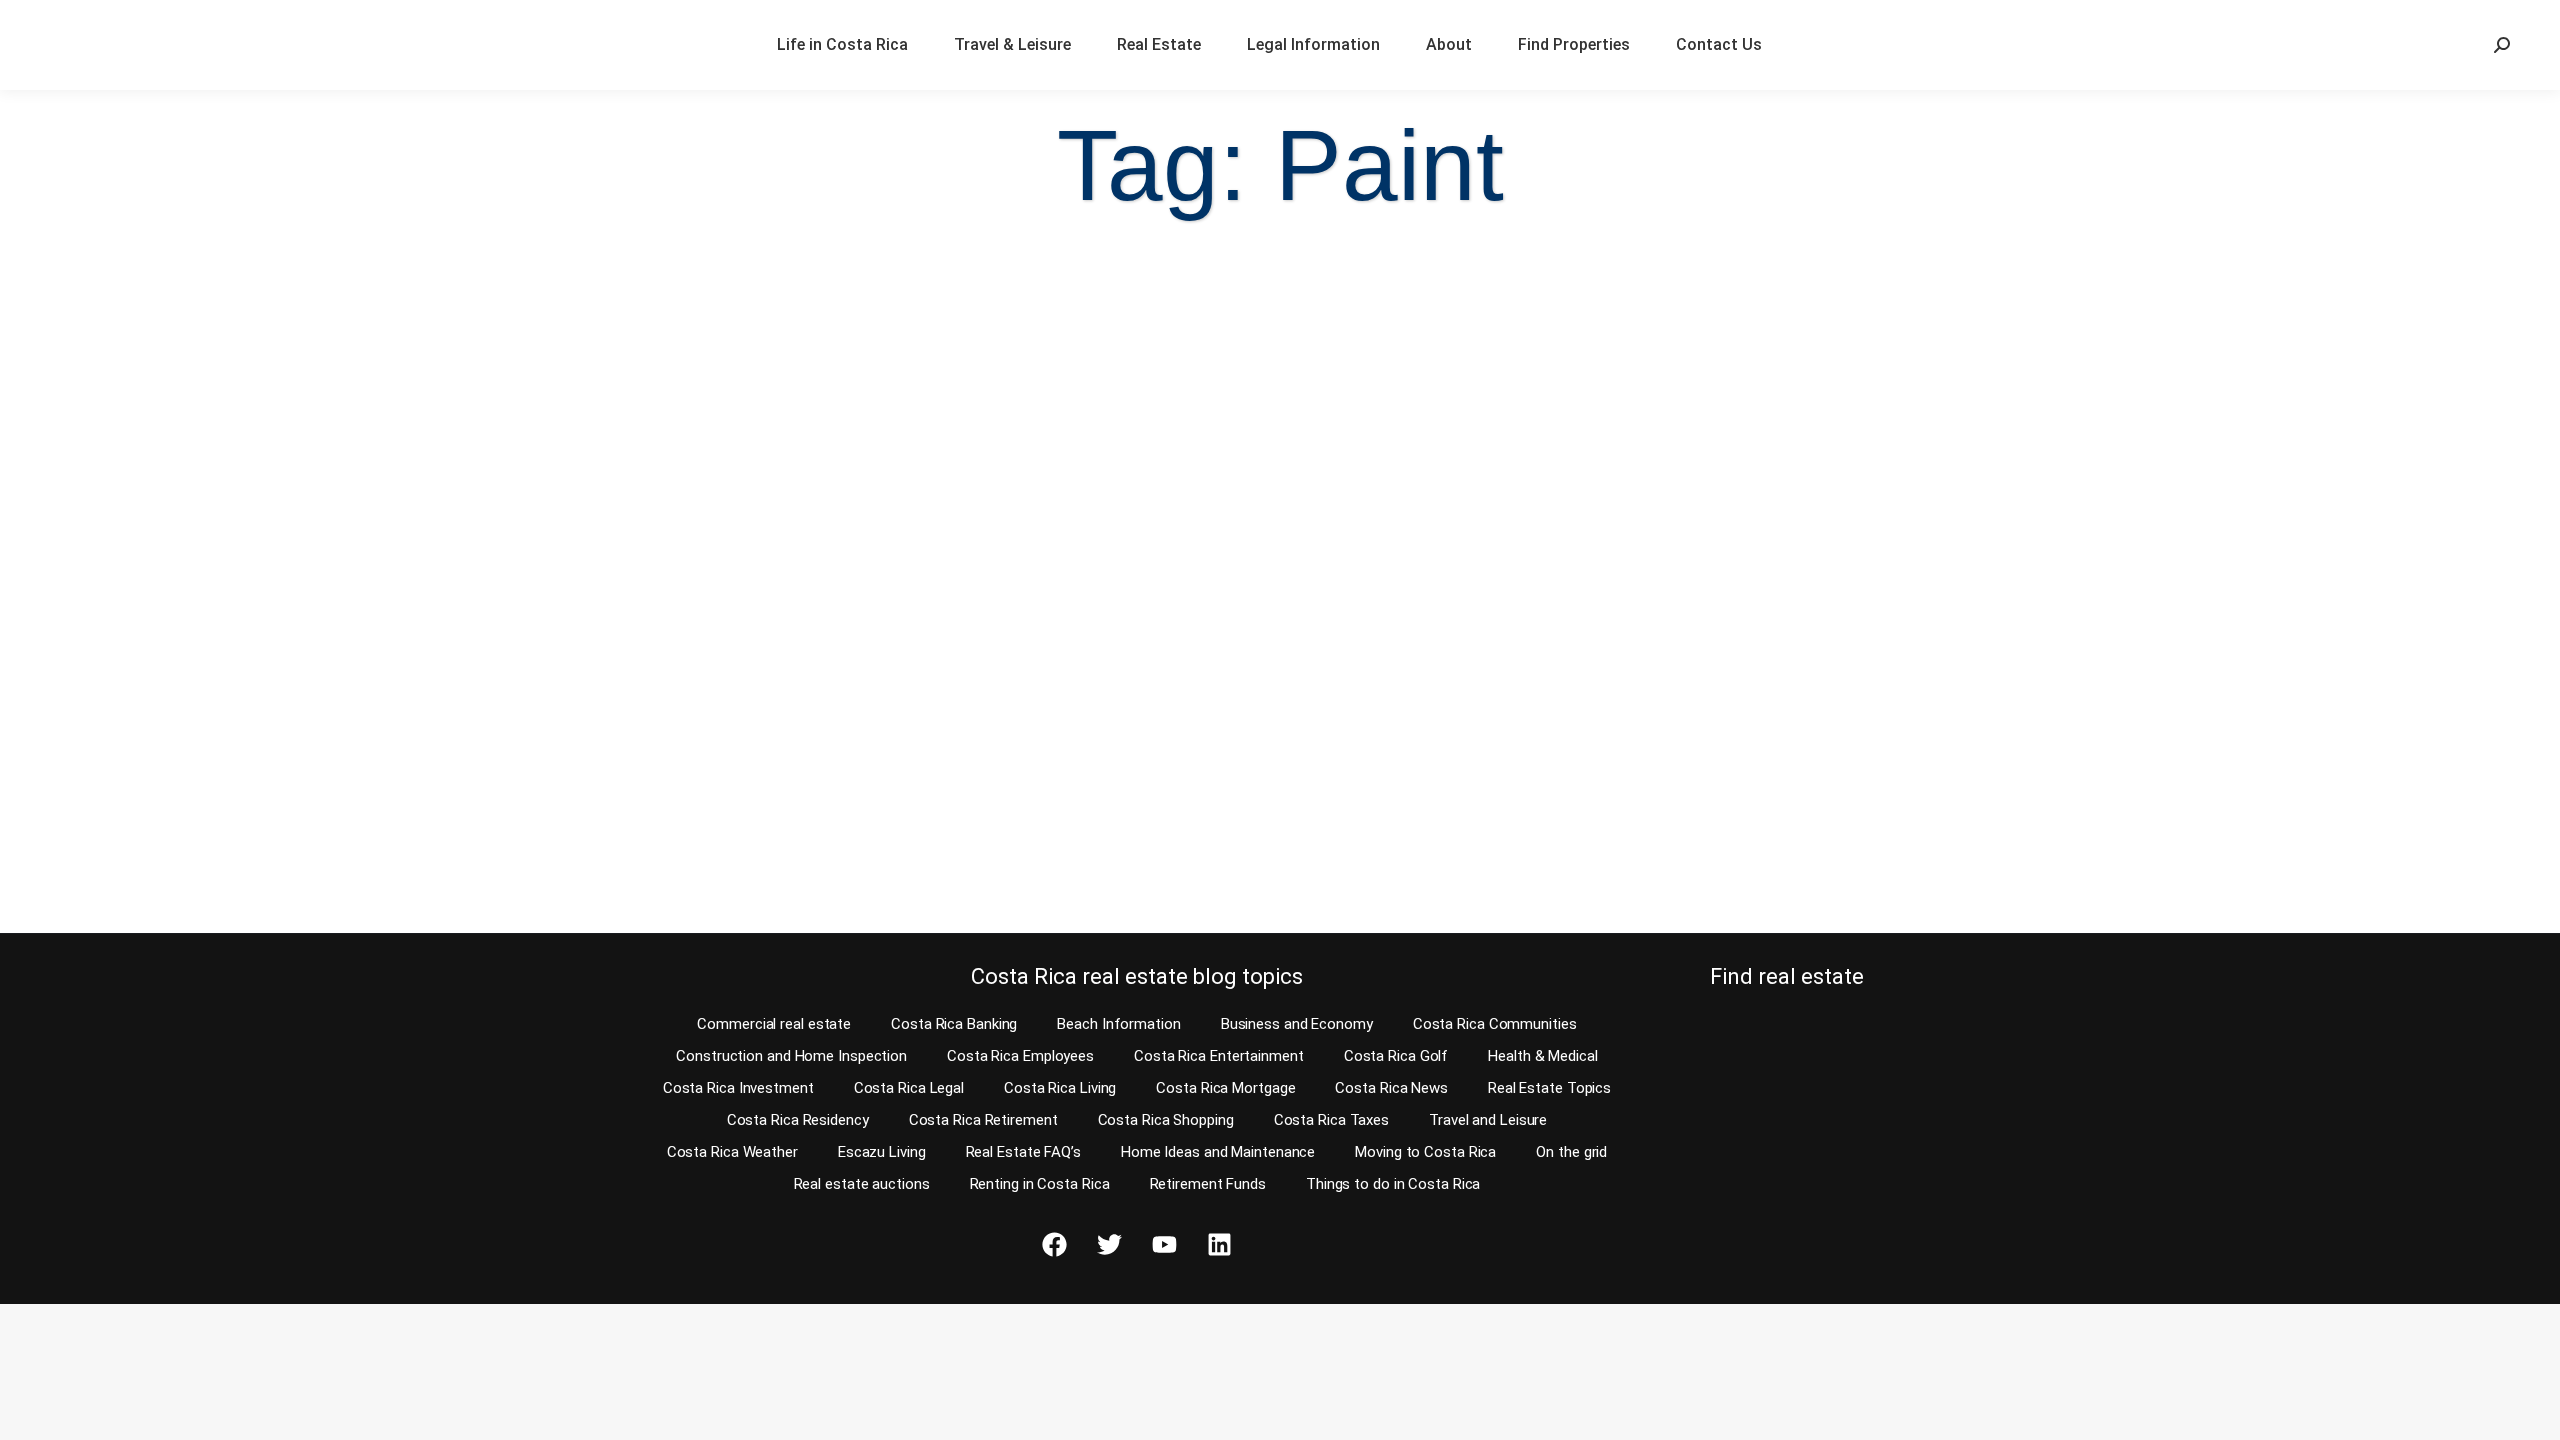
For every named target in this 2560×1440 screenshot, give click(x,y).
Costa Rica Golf (1396, 1056)
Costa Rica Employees (1020, 1056)
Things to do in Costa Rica (1393, 1184)
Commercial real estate (774, 1024)
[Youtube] (1164, 1245)
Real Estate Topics (1549, 1088)
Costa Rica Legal (909, 1088)
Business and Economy (1297, 1024)
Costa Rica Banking (954, 1024)
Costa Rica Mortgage (1225, 1088)
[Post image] (330, 473)
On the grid (1571, 1152)
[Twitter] (1109, 1245)
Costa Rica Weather (732, 1152)
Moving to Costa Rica (1425, 1152)
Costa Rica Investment (738, 1088)
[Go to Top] (2530, 1410)
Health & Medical (1542, 1056)
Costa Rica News (1391, 1088)
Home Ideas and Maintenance (1218, 1152)
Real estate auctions (862, 1184)
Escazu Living (882, 1152)
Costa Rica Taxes (1331, 1120)
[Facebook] (1054, 1245)
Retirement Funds (1208, 1184)
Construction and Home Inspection (791, 1056)
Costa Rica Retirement (983, 1120)
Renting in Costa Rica (1040, 1184)
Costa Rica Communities (1495, 1024)
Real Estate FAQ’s (1023, 1152)
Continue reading (122, 879)
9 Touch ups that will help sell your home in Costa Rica (326, 728)
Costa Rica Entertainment (1219, 1056)
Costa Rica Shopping (1166, 1120)
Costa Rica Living (1060, 1088)
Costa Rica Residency (798, 1120)
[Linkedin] (1219, 1245)
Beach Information (1118, 1024)
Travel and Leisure (1488, 1120)
